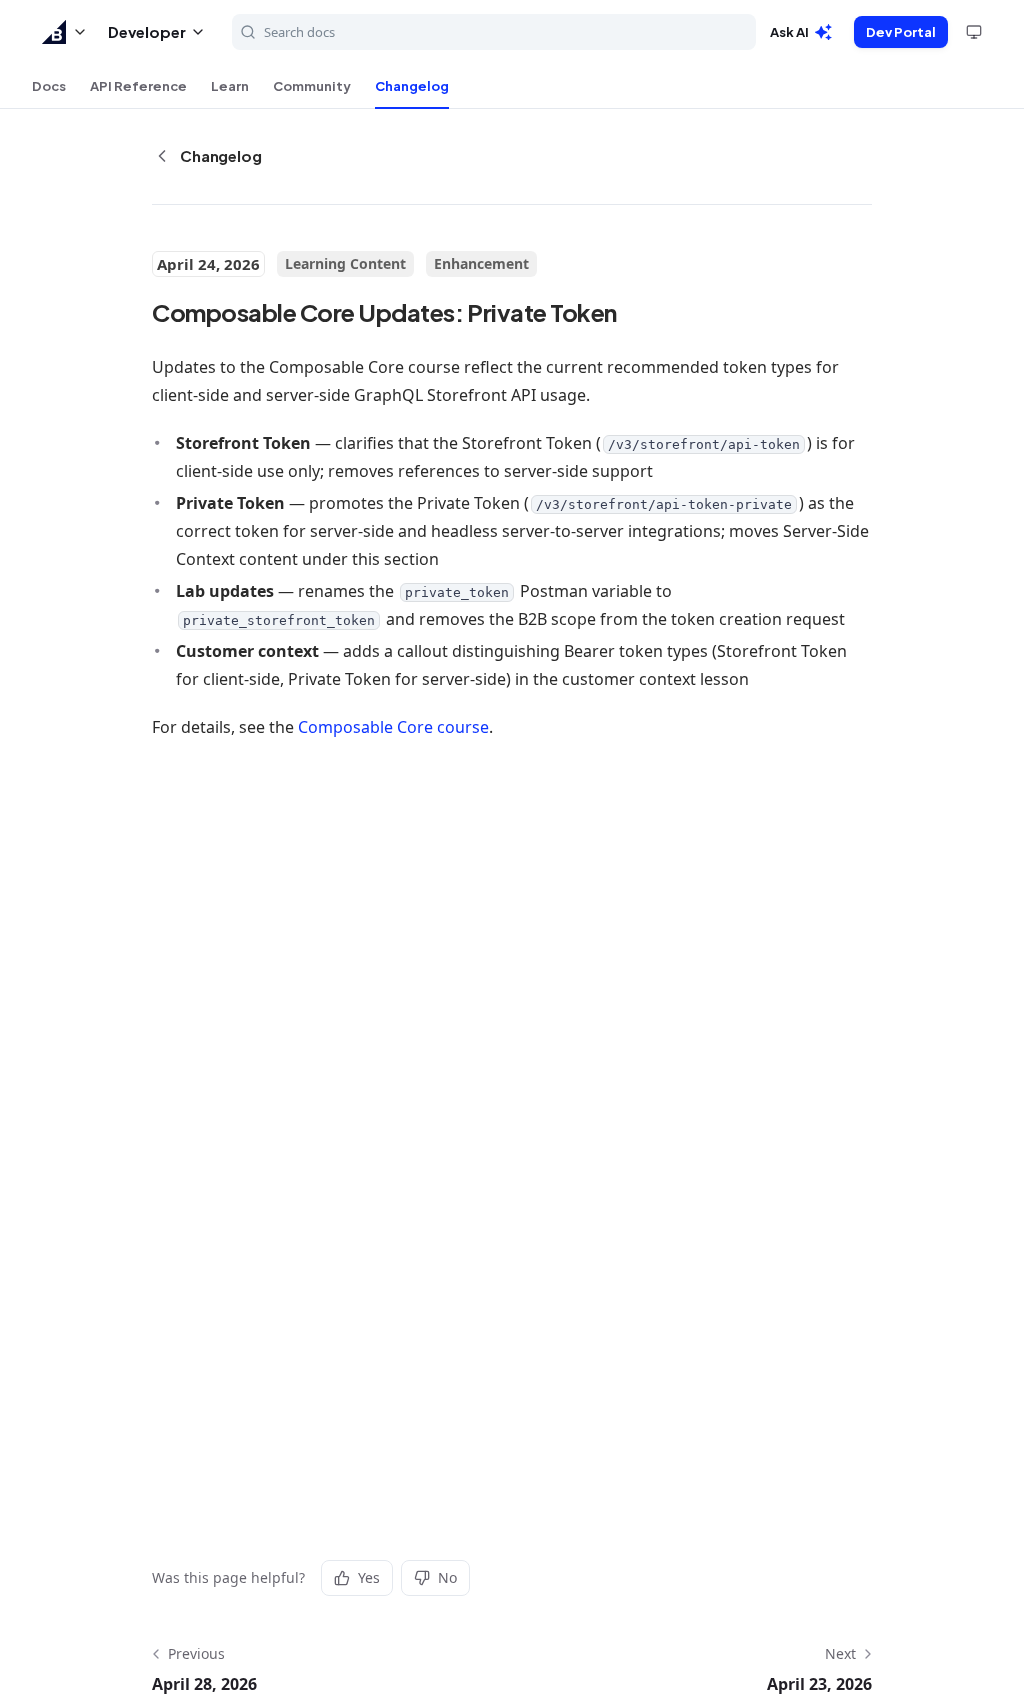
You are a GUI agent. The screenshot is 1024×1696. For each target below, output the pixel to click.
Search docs (299, 32)
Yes (369, 1577)
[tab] (49, 86)
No (447, 1577)
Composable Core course (393, 727)
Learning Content (345, 263)
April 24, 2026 (208, 264)
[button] (65, 32)
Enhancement (481, 263)
